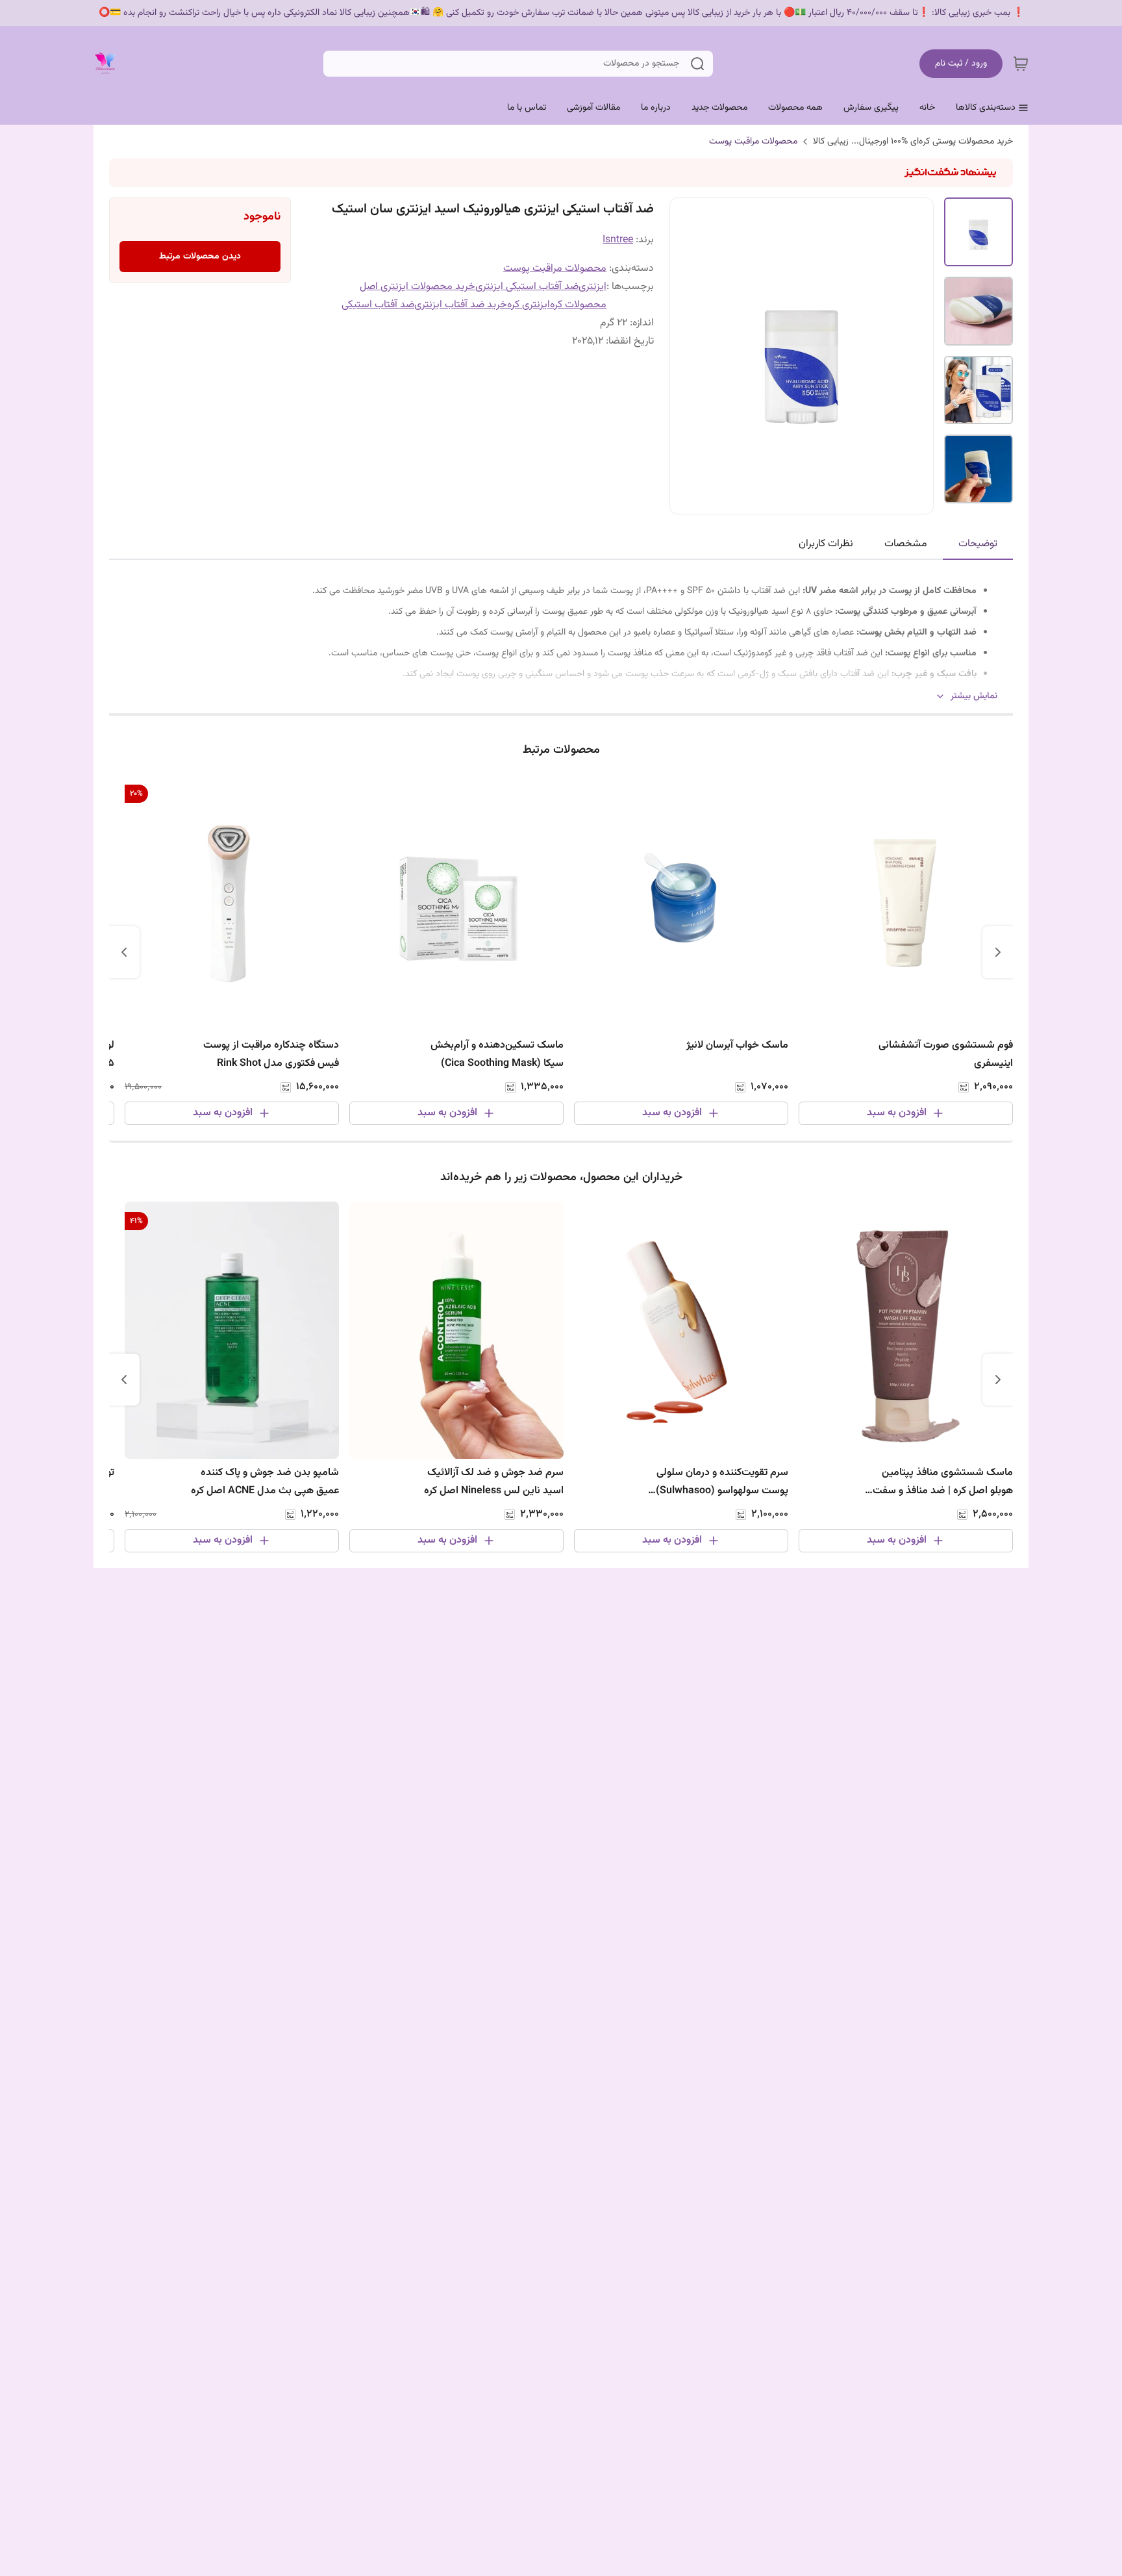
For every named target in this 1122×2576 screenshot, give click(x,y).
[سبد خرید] (1021, 64)
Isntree (618, 240)
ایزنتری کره (529, 305)
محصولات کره (578, 305)
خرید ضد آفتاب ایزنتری (461, 305)
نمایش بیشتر (974, 697)
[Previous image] (688, 356)
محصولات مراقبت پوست (753, 142)
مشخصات (906, 544)
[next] (124, 952)
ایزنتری (592, 287)
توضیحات (978, 544)
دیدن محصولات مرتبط (200, 257)
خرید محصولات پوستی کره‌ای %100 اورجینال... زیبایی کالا (913, 142)
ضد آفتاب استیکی (378, 305)
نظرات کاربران (826, 544)
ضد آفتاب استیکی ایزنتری (527, 287)
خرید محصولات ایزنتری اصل (418, 287)
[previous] (998, 952)
